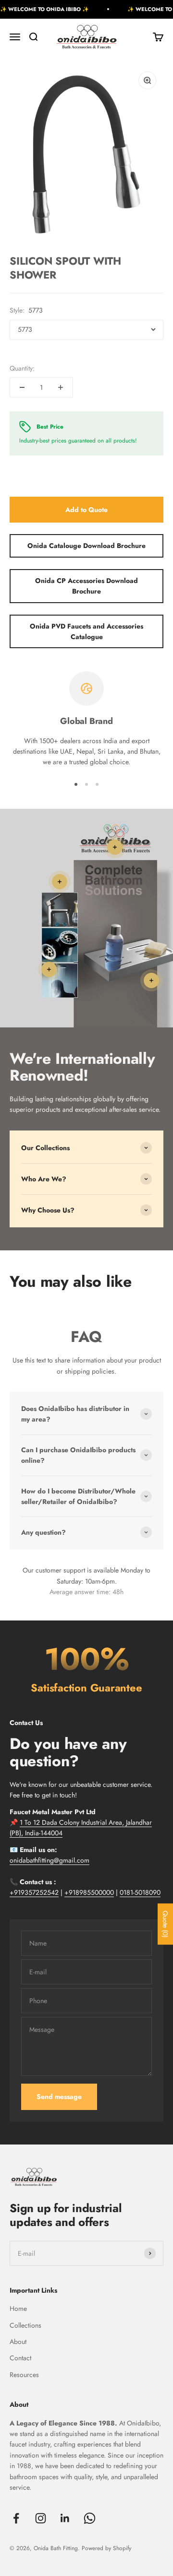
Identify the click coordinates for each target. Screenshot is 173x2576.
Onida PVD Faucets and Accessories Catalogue (86, 631)
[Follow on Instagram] (41, 2518)
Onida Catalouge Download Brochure (86, 546)
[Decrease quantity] (22, 387)
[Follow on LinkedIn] (65, 2518)
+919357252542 (34, 1892)
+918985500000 (89, 1892)
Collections (25, 2325)
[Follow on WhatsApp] (90, 2518)
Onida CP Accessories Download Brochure (86, 586)
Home (18, 2308)
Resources (24, 2375)
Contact (20, 2358)
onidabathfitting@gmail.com (49, 1860)
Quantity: (22, 368)
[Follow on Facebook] (16, 2518)
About (18, 2342)
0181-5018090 (140, 1892)
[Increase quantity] (61, 387)
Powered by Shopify (106, 2548)
